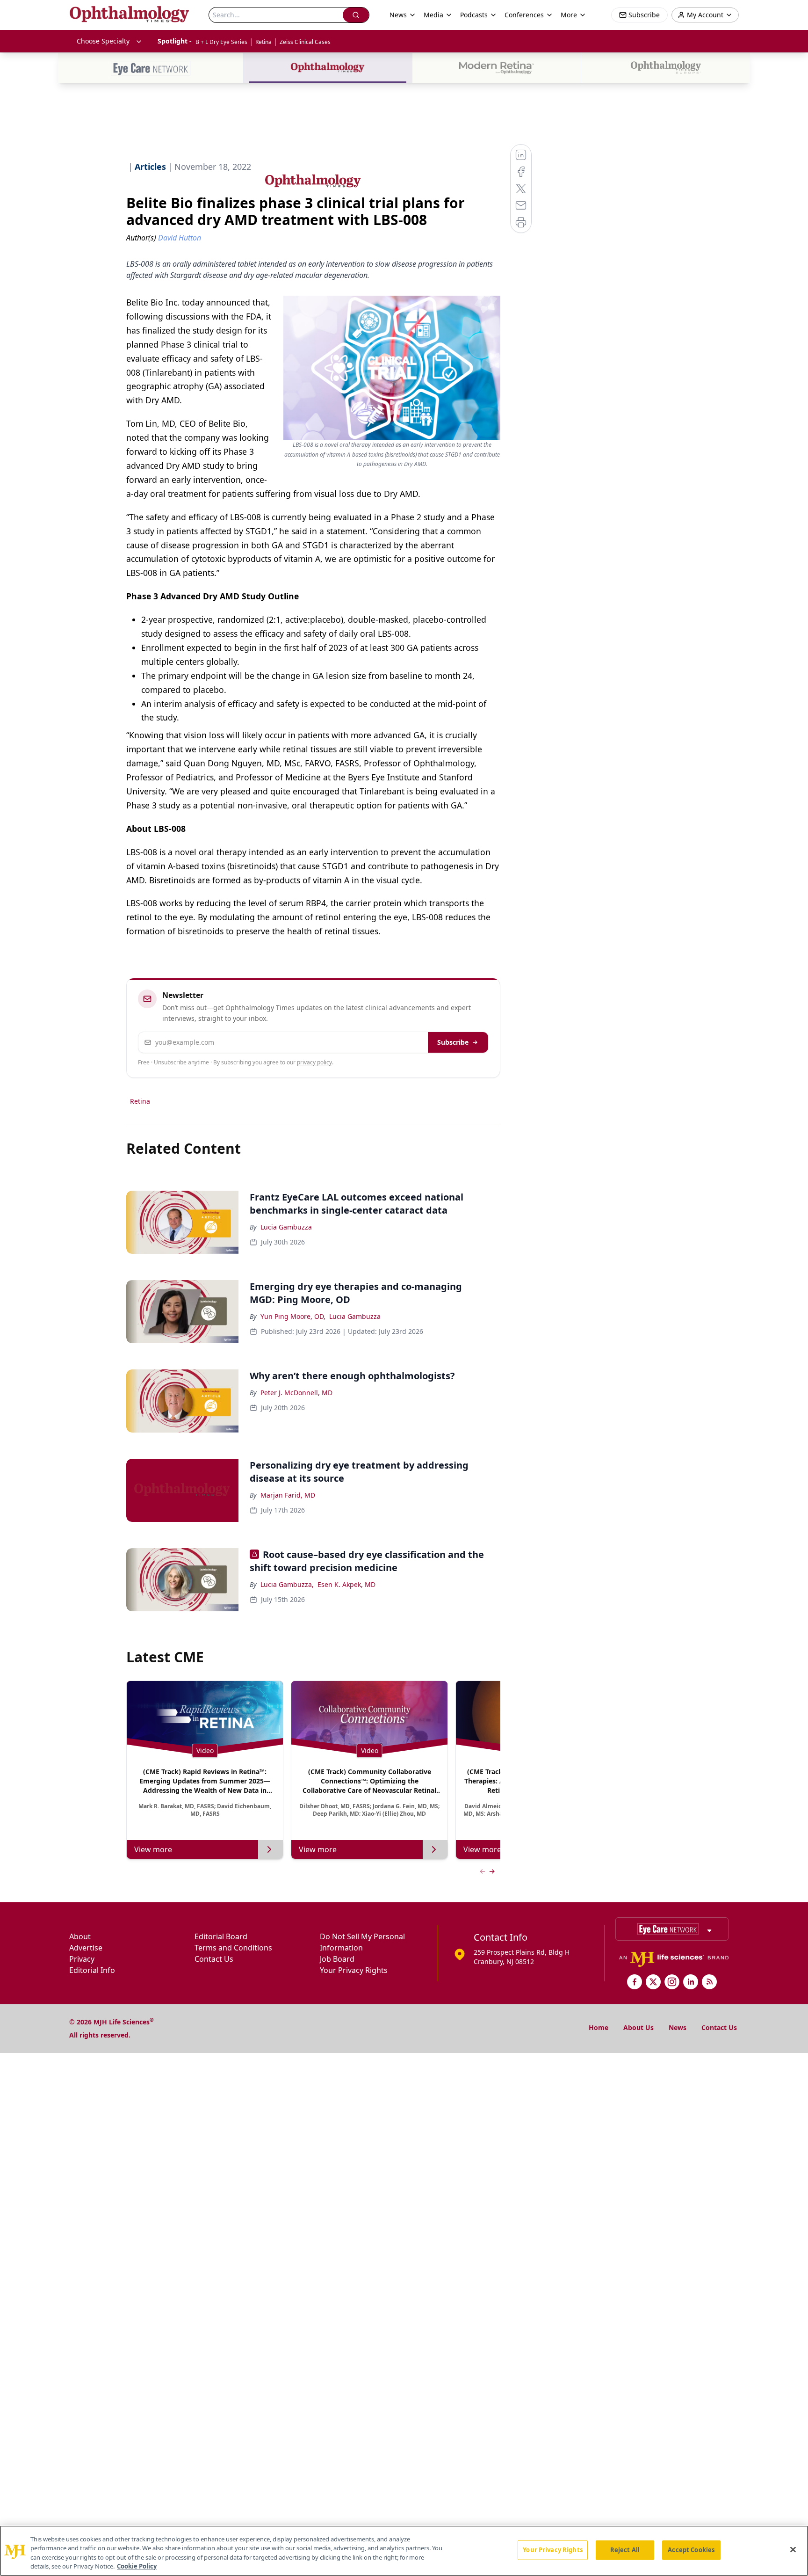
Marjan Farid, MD (288, 1495)
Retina (263, 42)
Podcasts (474, 15)
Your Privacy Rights (354, 1970)
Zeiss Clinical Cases (305, 42)
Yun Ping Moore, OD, (293, 1316)
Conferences (524, 15)
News (678, 2027)
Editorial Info (92, 1970)
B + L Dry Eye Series (221, 42)
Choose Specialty (103, 41)
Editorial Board (221, 1936)
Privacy (82, 1959)
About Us (638, 2027)
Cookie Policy (137, 2566)
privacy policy (314, 1062)
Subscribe (453, 1042)
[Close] (793, 2549)
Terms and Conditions (233, 1948)
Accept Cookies (691, 2550)
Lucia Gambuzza (286, 1227)
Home (599, 2027)
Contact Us (214, 1959)
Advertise (86, 1948)
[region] (404, 2551)
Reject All (625, 2550)
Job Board (337, 1959)
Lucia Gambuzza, (287, 1584)
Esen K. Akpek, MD (346, 1584)
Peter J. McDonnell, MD (296, 1393)
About (80, 1936)
